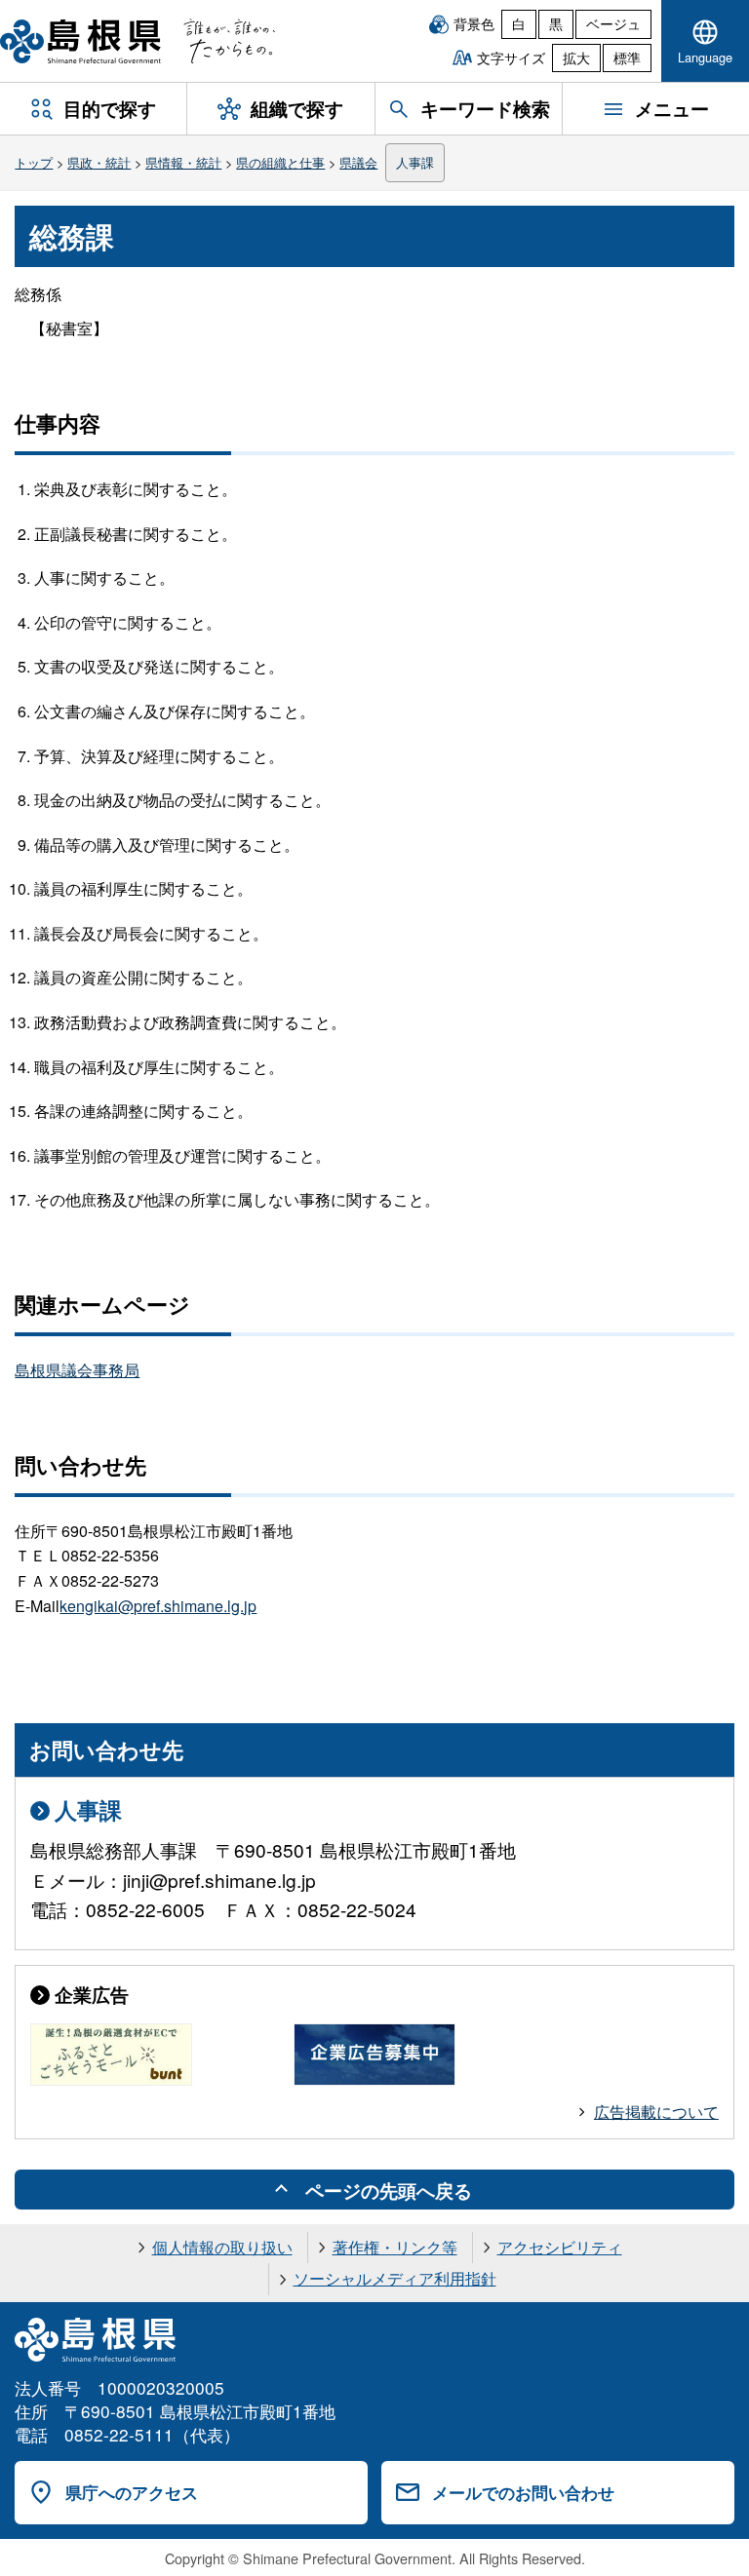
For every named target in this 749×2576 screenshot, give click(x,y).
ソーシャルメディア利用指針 (395, 2278)
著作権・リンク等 (395, 2247)
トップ (34, 162)
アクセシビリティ (560, 2247)
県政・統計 (99, 162)
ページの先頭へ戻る (389, 2190)
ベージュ (613, 23)
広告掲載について (656, 2112)
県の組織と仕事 (280, 162)
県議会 (358, 162)
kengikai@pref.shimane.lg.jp (158, 1606)
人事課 (415, 162)
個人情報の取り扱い (222, 2247)
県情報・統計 (183, 162)
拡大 (576, 58)
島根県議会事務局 (77, 1370)
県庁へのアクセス (132, 2492)
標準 (627, 58)
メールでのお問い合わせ (523, 2492)
